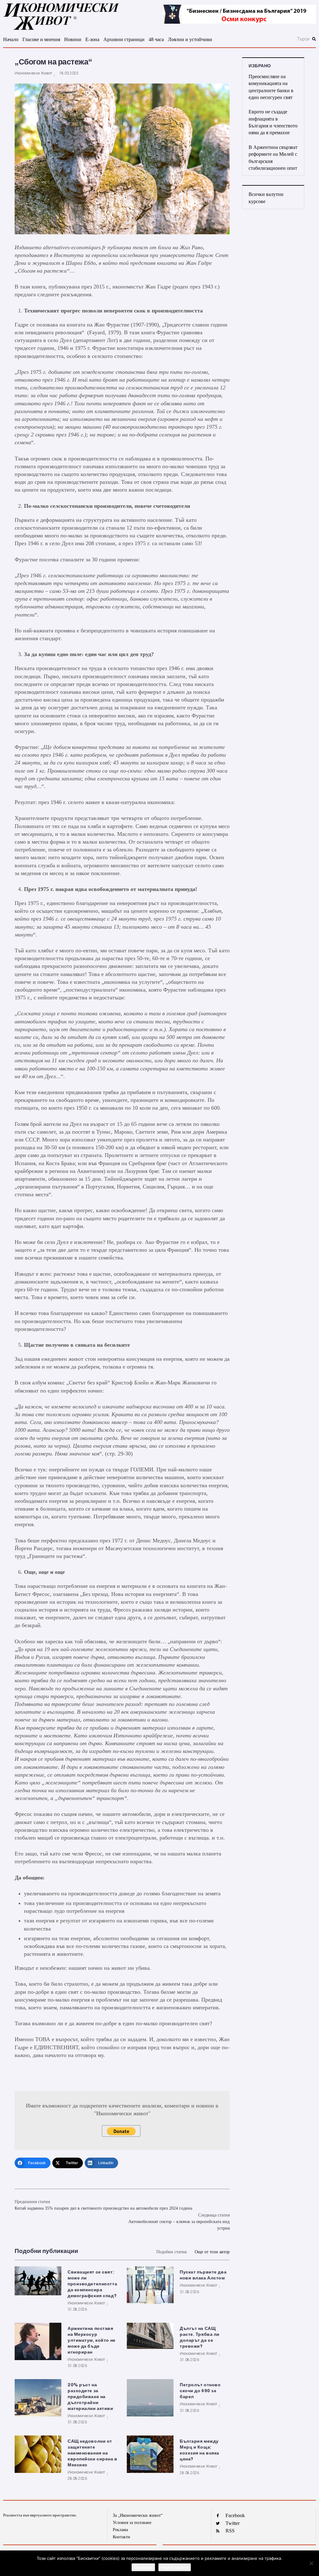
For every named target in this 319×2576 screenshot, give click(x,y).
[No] (311, 2563)
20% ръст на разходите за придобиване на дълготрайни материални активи (90, 2397)
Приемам (143, 2567)
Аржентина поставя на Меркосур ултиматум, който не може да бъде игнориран (92, 2340)
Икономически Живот (33, 73)
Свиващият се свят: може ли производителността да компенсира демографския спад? (92, 2284)
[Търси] (274, 39)
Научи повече (175, 2567)
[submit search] (314, 39)
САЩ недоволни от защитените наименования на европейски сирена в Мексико (93, 2453)
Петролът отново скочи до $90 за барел (200, 2391)
